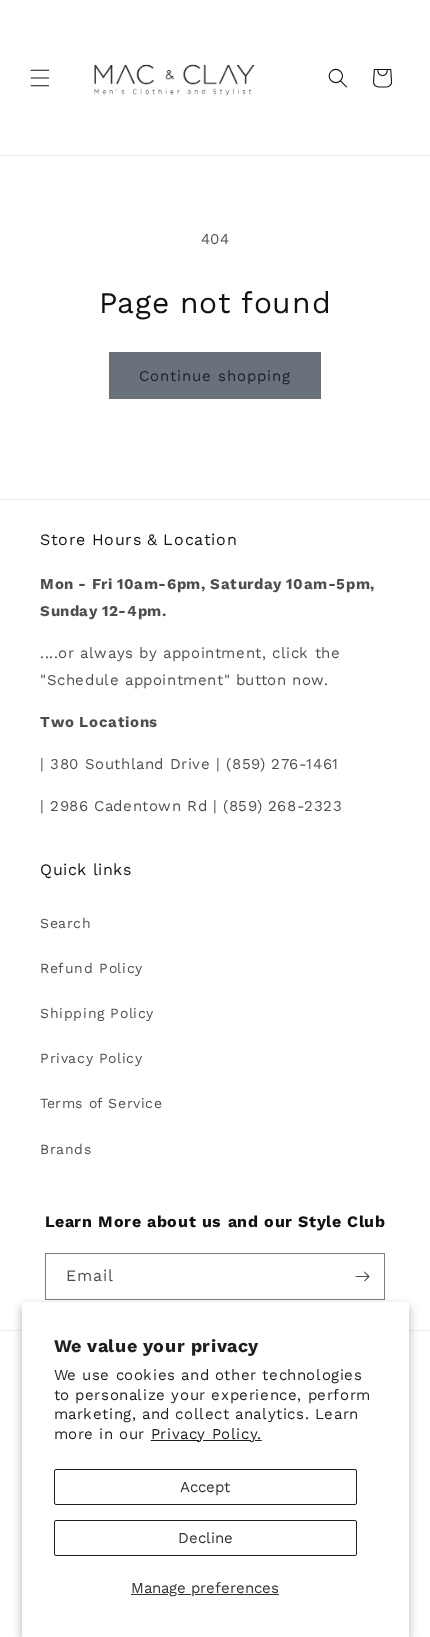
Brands (66, 1149)
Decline (205, 1538)
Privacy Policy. (206, 1434)
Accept (205, 1487)
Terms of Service (101, 1103)
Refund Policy (91, 968)
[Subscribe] (362, 1276)
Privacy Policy (91, 1058)
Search (66, 923)
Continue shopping (215, 376)
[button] (40, 78)
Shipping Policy (97, 1013)
